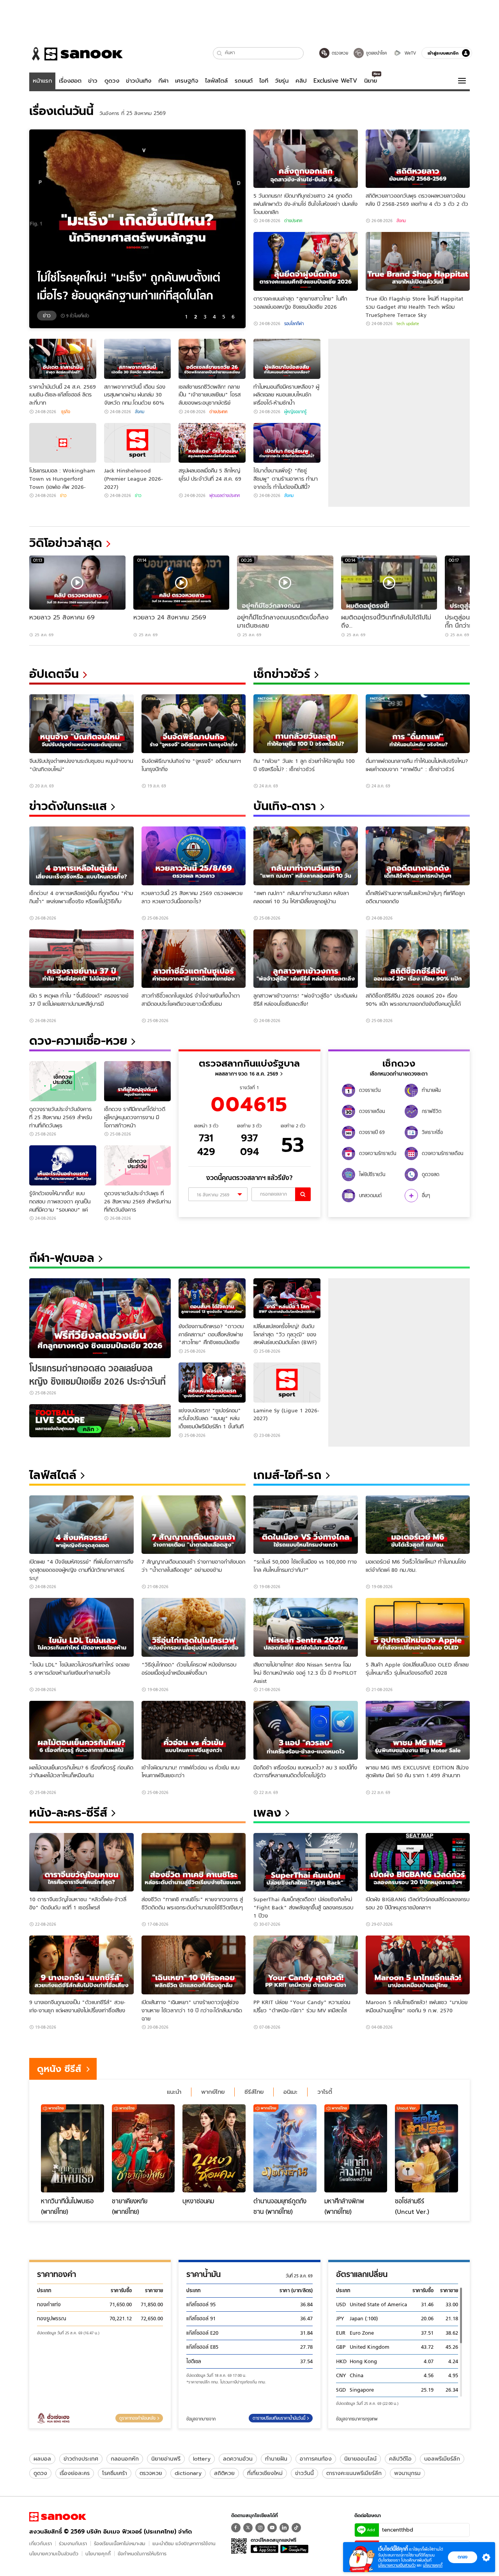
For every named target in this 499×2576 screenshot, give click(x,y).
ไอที (264, 81)
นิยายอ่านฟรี (166, 2459)
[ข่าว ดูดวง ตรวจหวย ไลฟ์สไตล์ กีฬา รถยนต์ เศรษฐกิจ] (76, 54)
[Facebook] (236, 2528)
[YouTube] (272, 2528)
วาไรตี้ (325, 2092)
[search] (303, 1194)
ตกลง (463, 2557)
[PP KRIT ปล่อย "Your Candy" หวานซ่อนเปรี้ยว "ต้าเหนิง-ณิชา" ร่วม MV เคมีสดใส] (306, 1965)
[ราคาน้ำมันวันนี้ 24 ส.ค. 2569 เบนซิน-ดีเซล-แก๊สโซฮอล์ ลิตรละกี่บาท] (63, 359)
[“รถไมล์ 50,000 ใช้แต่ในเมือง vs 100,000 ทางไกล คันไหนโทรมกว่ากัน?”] (306, 1525)
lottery (202, 2459)
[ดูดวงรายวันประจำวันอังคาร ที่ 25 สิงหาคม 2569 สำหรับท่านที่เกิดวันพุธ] (63, 1081)
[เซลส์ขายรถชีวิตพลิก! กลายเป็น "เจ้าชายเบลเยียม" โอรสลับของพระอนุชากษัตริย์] (212, 359)
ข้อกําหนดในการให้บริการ (142, 2554)
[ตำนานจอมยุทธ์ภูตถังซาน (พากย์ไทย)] (285, 2148)
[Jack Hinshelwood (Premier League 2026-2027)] (138, 443)
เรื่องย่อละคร (75, 2473)
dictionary (188, 2473)
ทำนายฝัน (276, 2459)
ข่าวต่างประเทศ (81, 2459)
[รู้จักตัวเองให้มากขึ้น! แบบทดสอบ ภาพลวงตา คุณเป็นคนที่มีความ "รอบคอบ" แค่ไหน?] (63, 1165)
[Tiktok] (296, 2528)
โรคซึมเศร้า (115, 2473)
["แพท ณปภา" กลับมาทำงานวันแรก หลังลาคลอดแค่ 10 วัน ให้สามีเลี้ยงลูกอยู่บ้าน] (306, 856)
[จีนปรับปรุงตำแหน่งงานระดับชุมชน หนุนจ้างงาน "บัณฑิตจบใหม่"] (81, 724)
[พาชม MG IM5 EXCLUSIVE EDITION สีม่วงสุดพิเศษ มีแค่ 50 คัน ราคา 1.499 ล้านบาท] (418, 1730)
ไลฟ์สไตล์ (216, 81)
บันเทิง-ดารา (285, 806)
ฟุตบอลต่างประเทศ (225, 495)
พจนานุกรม (407, 2473)
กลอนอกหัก (125, 2459)
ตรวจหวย (151, 2473)
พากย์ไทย (213, 2092)
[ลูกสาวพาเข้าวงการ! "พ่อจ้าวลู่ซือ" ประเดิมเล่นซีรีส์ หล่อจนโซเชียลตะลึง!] (306, 959)
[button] (220, 53)
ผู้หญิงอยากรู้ (295, 412)
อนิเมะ (290, 2092)
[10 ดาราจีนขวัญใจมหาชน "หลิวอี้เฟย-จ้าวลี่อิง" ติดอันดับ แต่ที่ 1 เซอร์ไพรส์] (81, 1862)
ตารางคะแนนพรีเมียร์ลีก (354, 2473)
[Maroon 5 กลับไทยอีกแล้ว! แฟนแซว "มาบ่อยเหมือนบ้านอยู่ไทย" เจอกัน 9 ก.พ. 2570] (418, 1965)
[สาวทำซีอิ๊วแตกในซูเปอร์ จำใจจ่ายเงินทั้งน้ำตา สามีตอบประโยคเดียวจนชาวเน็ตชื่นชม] (194, 959)
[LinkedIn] (284, 2528)
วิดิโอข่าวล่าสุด (66, 543)
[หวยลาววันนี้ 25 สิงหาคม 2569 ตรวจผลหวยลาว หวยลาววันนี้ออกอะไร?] (194, 856)
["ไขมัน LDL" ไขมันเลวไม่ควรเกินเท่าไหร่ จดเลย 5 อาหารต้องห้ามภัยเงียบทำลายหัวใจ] (81, 1627)
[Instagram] (260, 2528)
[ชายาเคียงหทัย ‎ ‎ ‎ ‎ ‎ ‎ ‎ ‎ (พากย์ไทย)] (143, 2148)
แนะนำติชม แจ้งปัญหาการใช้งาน (184, 2543)
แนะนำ (174, 2092)
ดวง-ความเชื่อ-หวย (78, 1041)
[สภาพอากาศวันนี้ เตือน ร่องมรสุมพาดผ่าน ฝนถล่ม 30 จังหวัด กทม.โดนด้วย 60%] (138, 359)
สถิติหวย (224, 2473)
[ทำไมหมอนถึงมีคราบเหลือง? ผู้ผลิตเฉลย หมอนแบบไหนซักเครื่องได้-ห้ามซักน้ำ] (287, 359)
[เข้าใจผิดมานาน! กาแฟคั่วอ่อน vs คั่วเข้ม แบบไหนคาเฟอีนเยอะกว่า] (194, 1730)
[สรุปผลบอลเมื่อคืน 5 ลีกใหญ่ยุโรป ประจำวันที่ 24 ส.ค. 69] (212, 443)
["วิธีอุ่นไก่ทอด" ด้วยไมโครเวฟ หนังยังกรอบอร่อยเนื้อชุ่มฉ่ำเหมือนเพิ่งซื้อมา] (194, 1627)
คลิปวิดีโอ (400, 2459)
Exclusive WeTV (335, 81)
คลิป (301, 81)
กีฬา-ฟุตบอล (62, 1258)
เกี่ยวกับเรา (41, 2543)
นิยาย (371, 81)
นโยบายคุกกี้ (98, 2554)
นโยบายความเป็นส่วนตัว (54, 2554)
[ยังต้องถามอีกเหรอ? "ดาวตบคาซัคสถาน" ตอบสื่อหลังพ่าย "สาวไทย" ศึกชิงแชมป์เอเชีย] (212, 1298)
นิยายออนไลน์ (360, 2459)
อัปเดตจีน (54, 674)
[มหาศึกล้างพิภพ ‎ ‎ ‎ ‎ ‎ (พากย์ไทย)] (356, 2148)
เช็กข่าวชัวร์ (282, 674)
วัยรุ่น (282, 81)
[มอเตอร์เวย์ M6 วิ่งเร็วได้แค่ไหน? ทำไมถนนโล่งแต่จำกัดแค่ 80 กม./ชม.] (418, 1525)
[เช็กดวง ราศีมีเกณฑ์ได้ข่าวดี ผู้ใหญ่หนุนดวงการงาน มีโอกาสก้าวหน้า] (138, 1081)
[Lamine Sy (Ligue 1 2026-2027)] (287, 1383)
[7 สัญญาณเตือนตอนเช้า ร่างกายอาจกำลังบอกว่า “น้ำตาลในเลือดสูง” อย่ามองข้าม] (194, 1525)
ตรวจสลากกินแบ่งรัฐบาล (249, 1063)
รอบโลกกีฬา (294, 324)
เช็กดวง (399, 1063)
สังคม (401, 221)
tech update (408, 324)
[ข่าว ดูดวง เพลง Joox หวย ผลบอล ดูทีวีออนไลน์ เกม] (58, 2517)
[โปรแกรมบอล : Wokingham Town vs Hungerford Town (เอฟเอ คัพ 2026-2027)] (63, 443)
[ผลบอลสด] (100, 1421)
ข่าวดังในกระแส (68, 806)
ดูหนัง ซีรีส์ (59, 2069)
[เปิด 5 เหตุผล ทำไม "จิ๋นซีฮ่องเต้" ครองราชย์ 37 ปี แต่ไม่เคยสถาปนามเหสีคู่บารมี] (81, 959)
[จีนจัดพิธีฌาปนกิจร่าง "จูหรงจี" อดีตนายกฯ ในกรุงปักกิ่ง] (194, 724)
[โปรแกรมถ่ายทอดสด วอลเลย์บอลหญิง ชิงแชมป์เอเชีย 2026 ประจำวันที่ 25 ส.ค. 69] (100, 1318)
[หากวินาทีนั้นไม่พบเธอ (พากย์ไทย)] (73, 2148)
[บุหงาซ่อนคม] (214, 2148)
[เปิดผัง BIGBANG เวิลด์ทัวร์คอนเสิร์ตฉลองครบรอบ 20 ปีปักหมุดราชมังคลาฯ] (418, 1862)
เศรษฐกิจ (187, 81)
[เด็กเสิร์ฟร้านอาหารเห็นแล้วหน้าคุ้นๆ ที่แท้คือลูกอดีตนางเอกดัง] (418, 856)
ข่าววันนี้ (304, 2473)
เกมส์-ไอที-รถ (288, 1475)
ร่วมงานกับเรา (73, 2543)
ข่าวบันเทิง (139, 81)
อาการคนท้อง (316, 2459)
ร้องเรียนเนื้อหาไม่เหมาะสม (120, 2543)
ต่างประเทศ (293, 221)
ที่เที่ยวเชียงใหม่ (265, 2473)
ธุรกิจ (65, 412)
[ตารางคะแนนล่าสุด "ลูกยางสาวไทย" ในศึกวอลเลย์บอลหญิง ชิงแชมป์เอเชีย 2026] (306, 261)
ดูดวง (112, 81)
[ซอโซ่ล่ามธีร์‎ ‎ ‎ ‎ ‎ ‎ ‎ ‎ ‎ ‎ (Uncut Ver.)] (426, 2148)
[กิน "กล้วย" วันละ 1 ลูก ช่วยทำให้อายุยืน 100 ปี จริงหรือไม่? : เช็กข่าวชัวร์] (306, 724)
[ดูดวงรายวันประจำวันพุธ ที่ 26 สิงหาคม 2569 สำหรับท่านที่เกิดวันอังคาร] (138, 1165)
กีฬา (163, 81)
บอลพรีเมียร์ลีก (442, 2459)
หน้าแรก (42, 81)
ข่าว (93, 81)
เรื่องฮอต (70, 81)
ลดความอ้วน (238, 2459)
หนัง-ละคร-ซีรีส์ (68, 1813)
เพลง (267, 1813)
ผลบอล (42, 2459)
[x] (248, 2528)
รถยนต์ (244, 81)
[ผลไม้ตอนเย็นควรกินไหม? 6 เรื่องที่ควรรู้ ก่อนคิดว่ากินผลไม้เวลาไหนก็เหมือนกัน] (81, 1730)
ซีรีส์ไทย (254, 2092)
